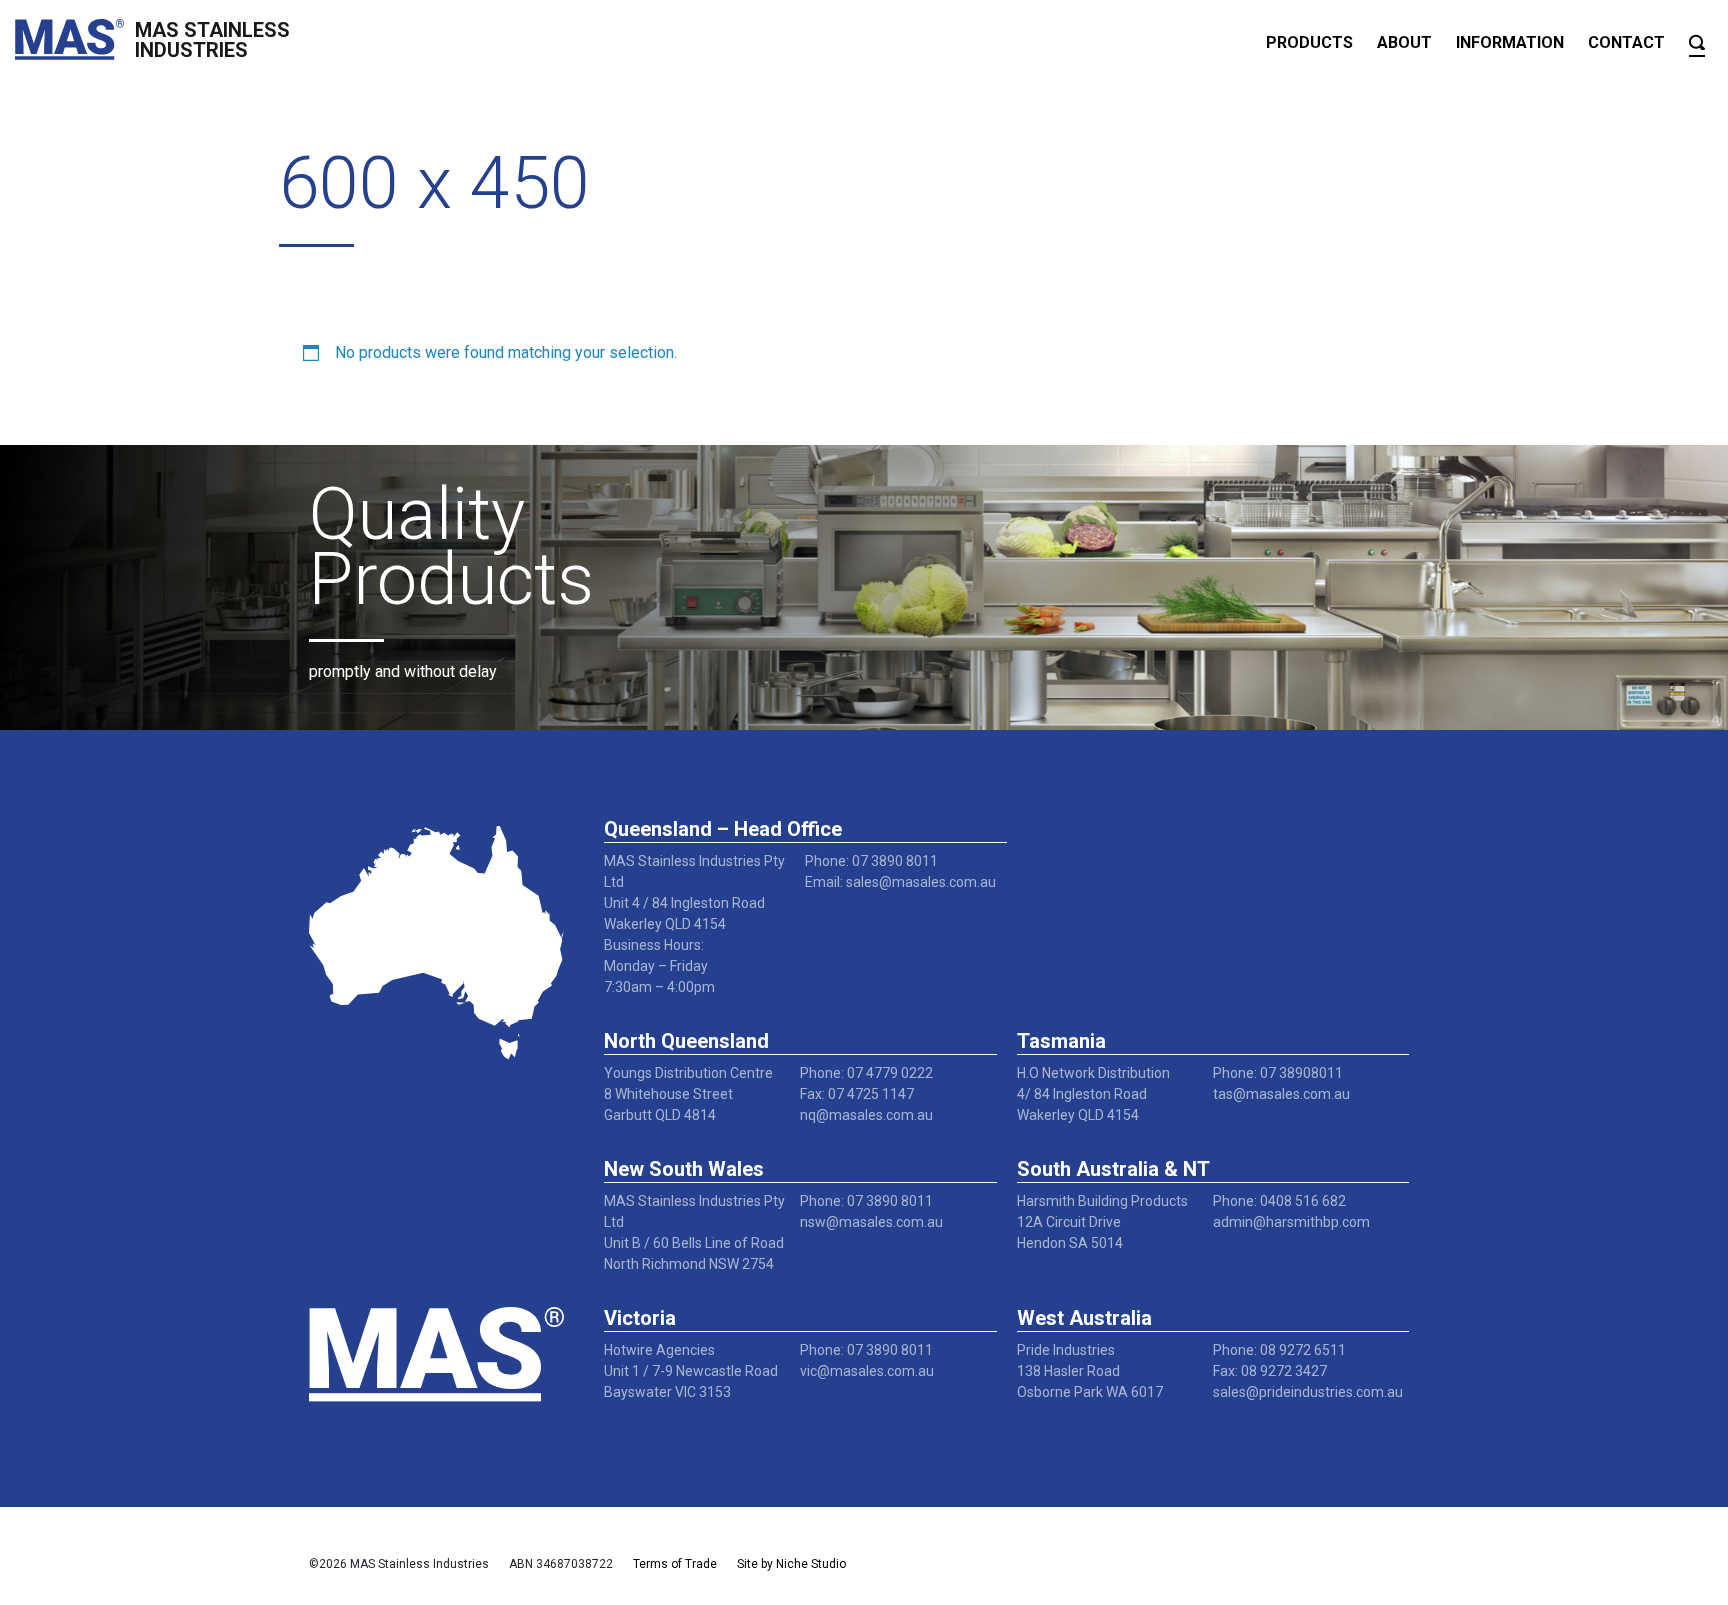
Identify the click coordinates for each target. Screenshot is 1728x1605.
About (1404, 42)
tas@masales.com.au (1281, 1094)
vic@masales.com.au (867, 1371)
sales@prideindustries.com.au (1308, 1392)
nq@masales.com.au (866, 1115)
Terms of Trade (675, 1564)
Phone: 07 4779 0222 (866, 1073)
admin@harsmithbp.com (1291, 1222)
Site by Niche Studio (791, 1564)
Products (1309, 42)
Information (1510, 42)
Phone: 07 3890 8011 (871, 861)
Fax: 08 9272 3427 (1270, 1371)
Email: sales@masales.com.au (900, 882)
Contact (1626, 42)
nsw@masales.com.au (871, 1222)
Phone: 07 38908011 (1278, 1073)
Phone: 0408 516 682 (1279, 1201)
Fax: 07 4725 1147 (857, 1094)
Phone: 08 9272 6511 (1279, 1350)
